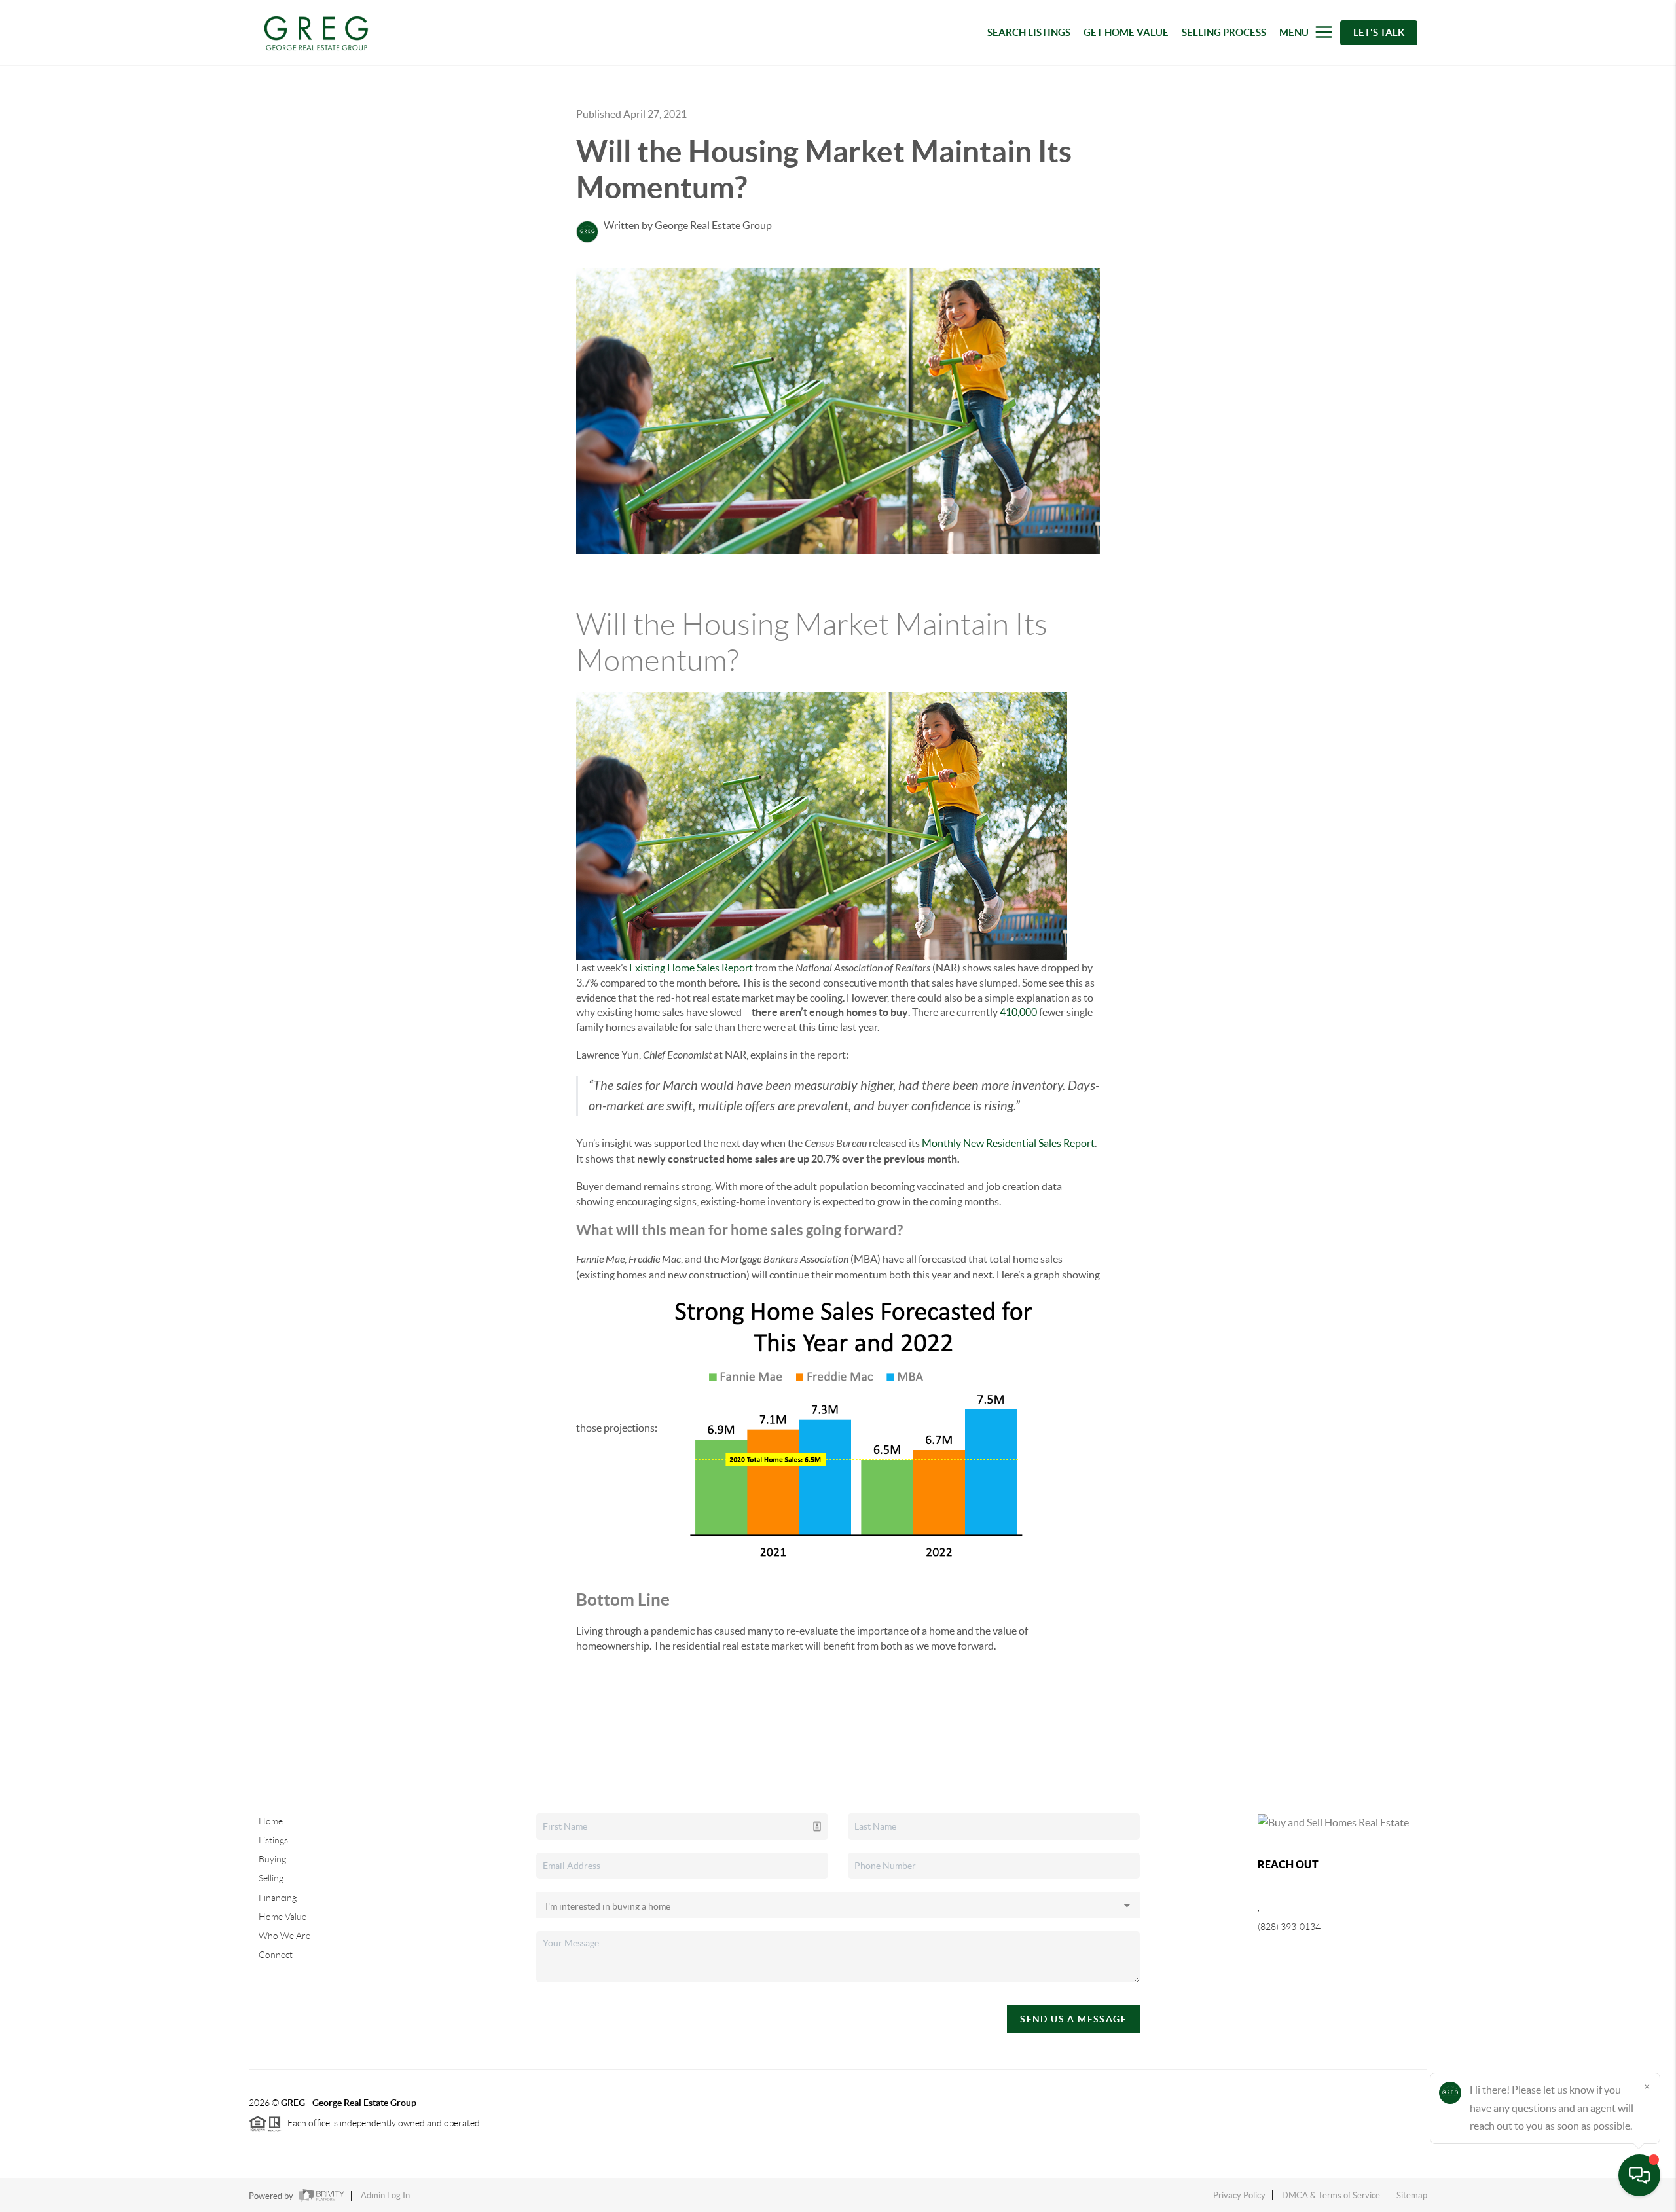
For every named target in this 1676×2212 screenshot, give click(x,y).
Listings (273, 1840)
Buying (272, 1859)
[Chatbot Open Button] (1639, 2175)
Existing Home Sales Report (691, 968)
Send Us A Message (1073, 2019)
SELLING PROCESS (1224, 32)
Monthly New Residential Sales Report (1008, 1143)
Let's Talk (1379, 32)
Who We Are (284, 1936)
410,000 (1018, 1012)
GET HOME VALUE (1126, 32)
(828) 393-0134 (1289, 1927)
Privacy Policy (1239, 2195)
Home (271, 1821)
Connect (276, 1955)
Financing (278, 1898)
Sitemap (1412, 2195)
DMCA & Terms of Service (1331, 2195)
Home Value (282, 1917)
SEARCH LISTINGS (1029, 32)
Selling (271, 1878)
